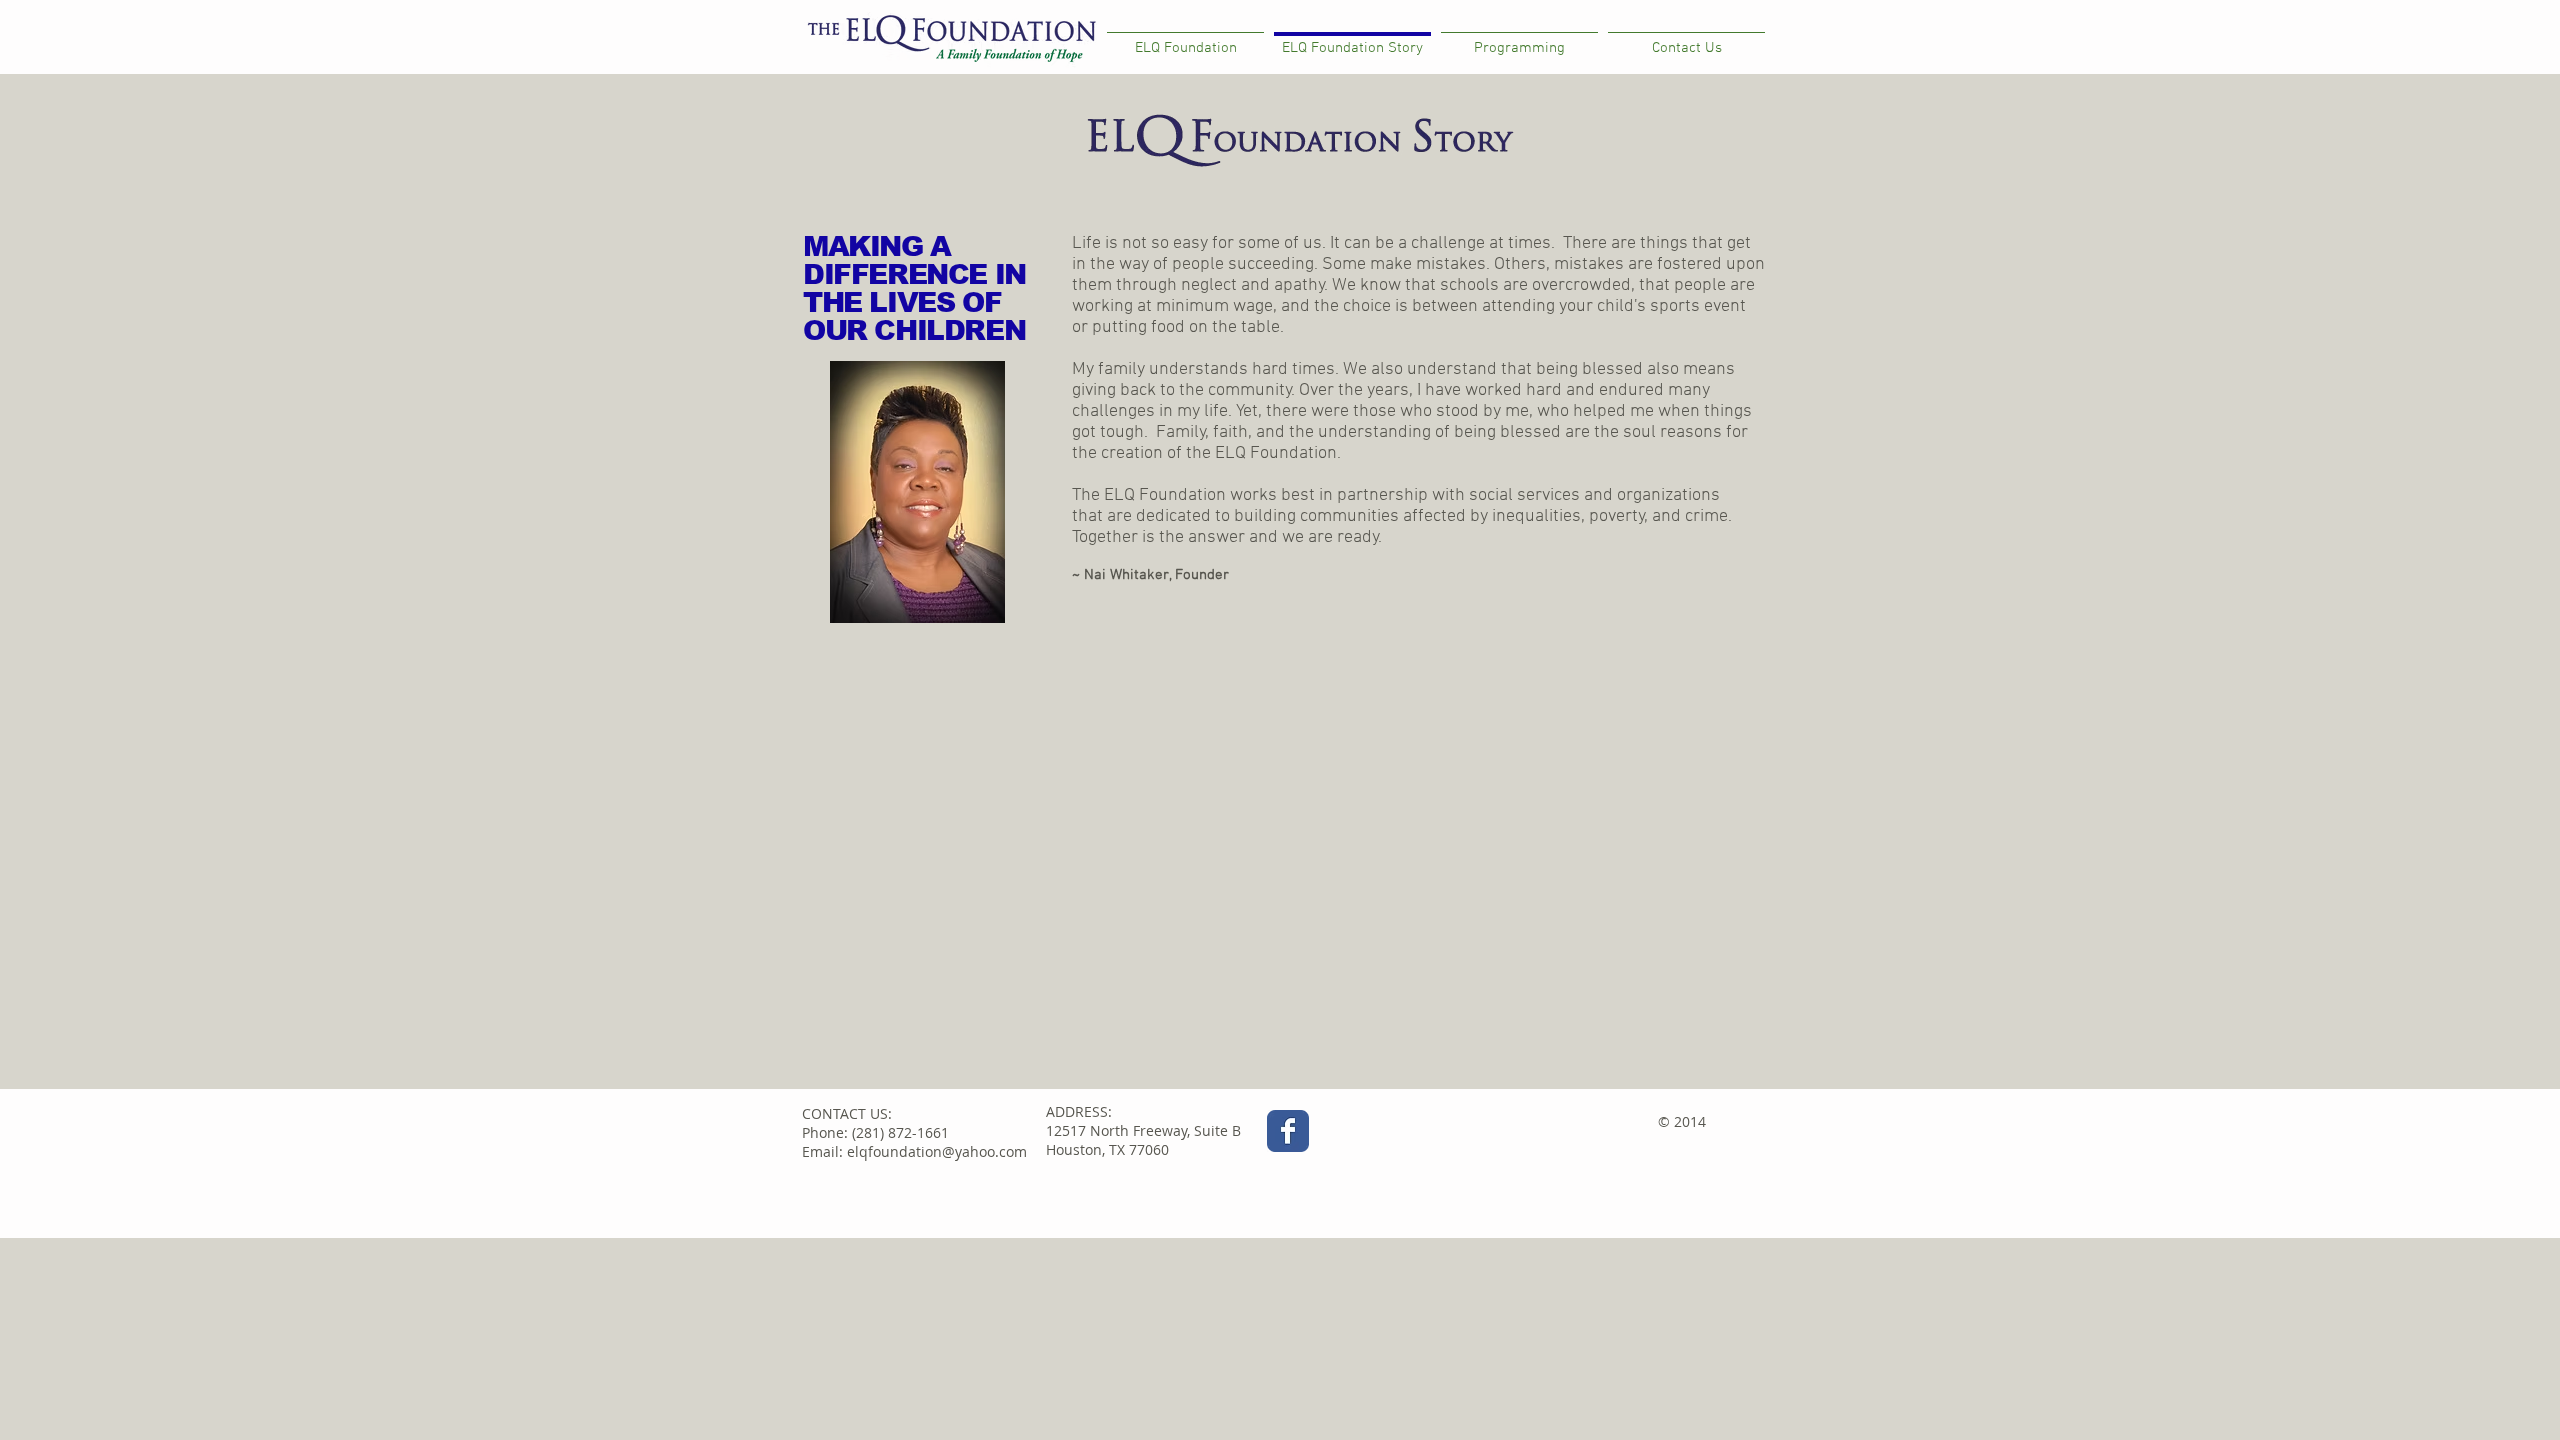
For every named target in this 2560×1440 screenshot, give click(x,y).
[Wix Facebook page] (1288, 1131)
